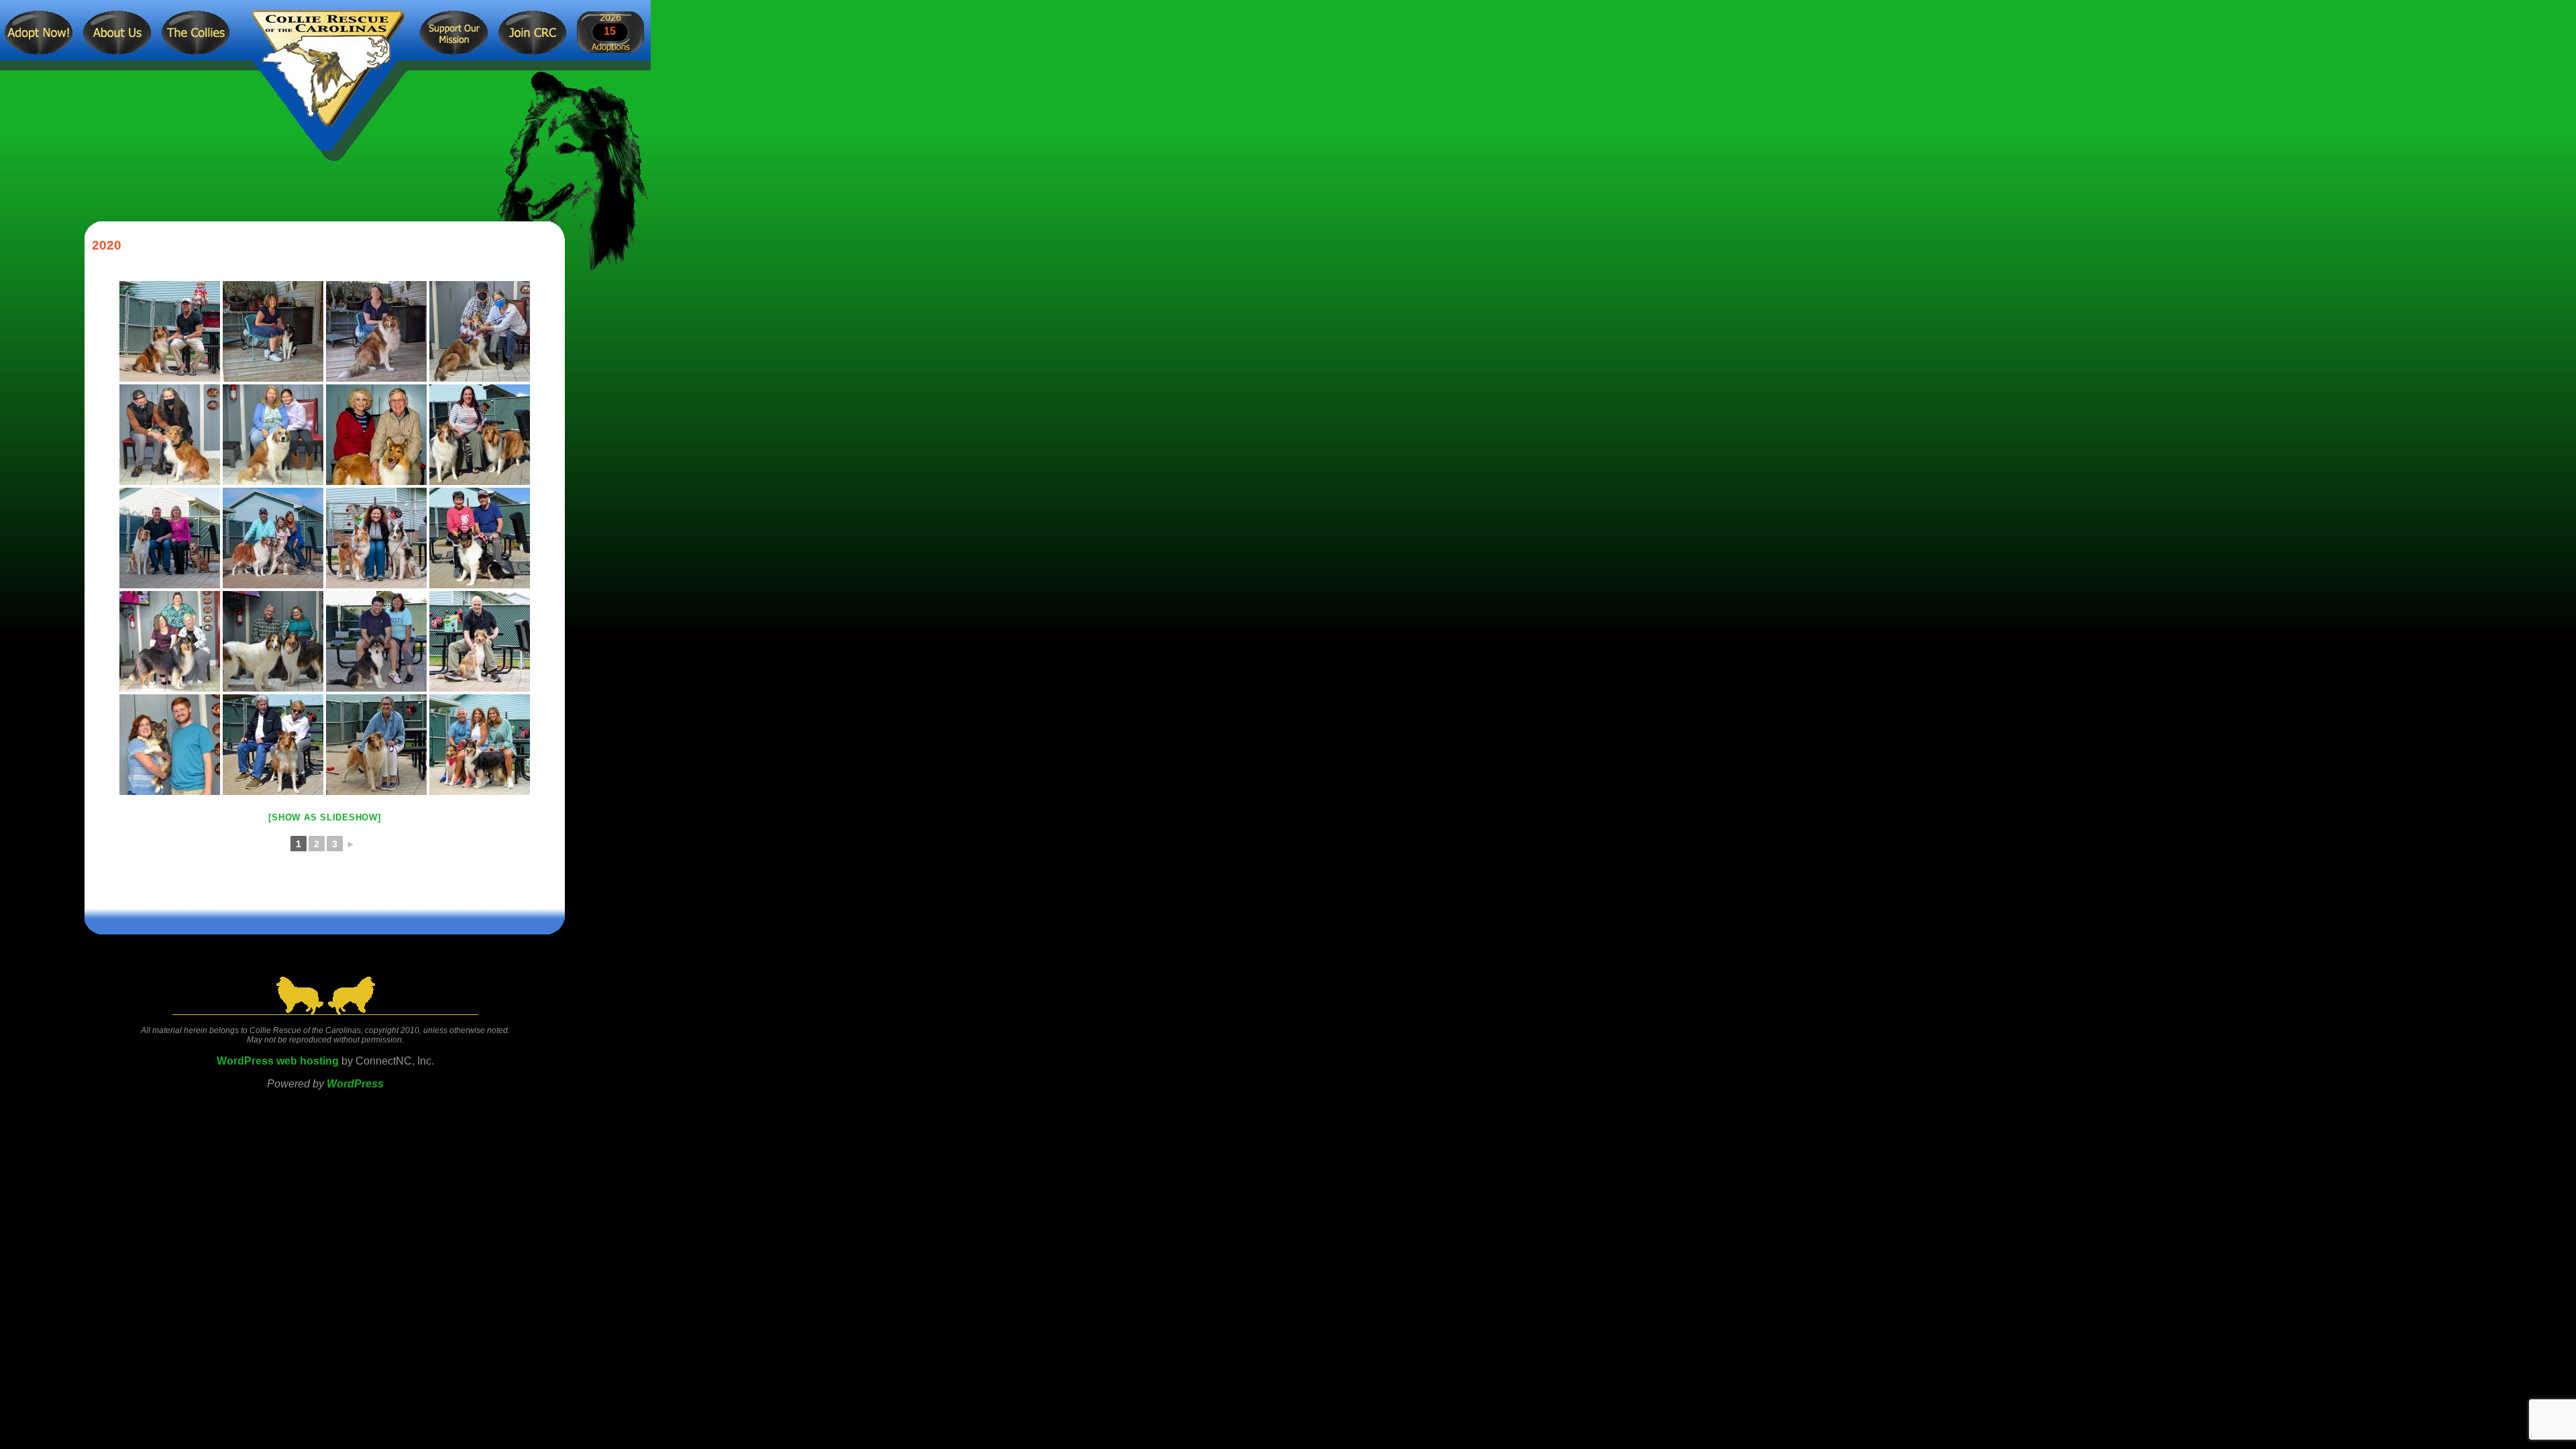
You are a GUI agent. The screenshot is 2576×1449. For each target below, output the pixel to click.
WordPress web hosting (278, 1061)
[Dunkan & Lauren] (480, 435)
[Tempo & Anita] (273, 331)
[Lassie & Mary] (376, 331)
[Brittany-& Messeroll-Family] (273, 435)
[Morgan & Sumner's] (376, 641)
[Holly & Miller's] (376, 435)
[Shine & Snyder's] (170, 435)
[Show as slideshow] (324, 817)
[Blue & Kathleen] (376, 538)
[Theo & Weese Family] (170, 641)
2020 (107, 245)
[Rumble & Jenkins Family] (170, 745)
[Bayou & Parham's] (273, 538)
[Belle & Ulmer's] (273, 641)
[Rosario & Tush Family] (273, 745)
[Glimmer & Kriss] (376, 745)
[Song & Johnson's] (170, 538)
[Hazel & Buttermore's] (480, 745)
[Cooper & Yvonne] (480, 331)
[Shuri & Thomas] (480, 641)
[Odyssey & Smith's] (480, 538)
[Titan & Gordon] (170, 331)
